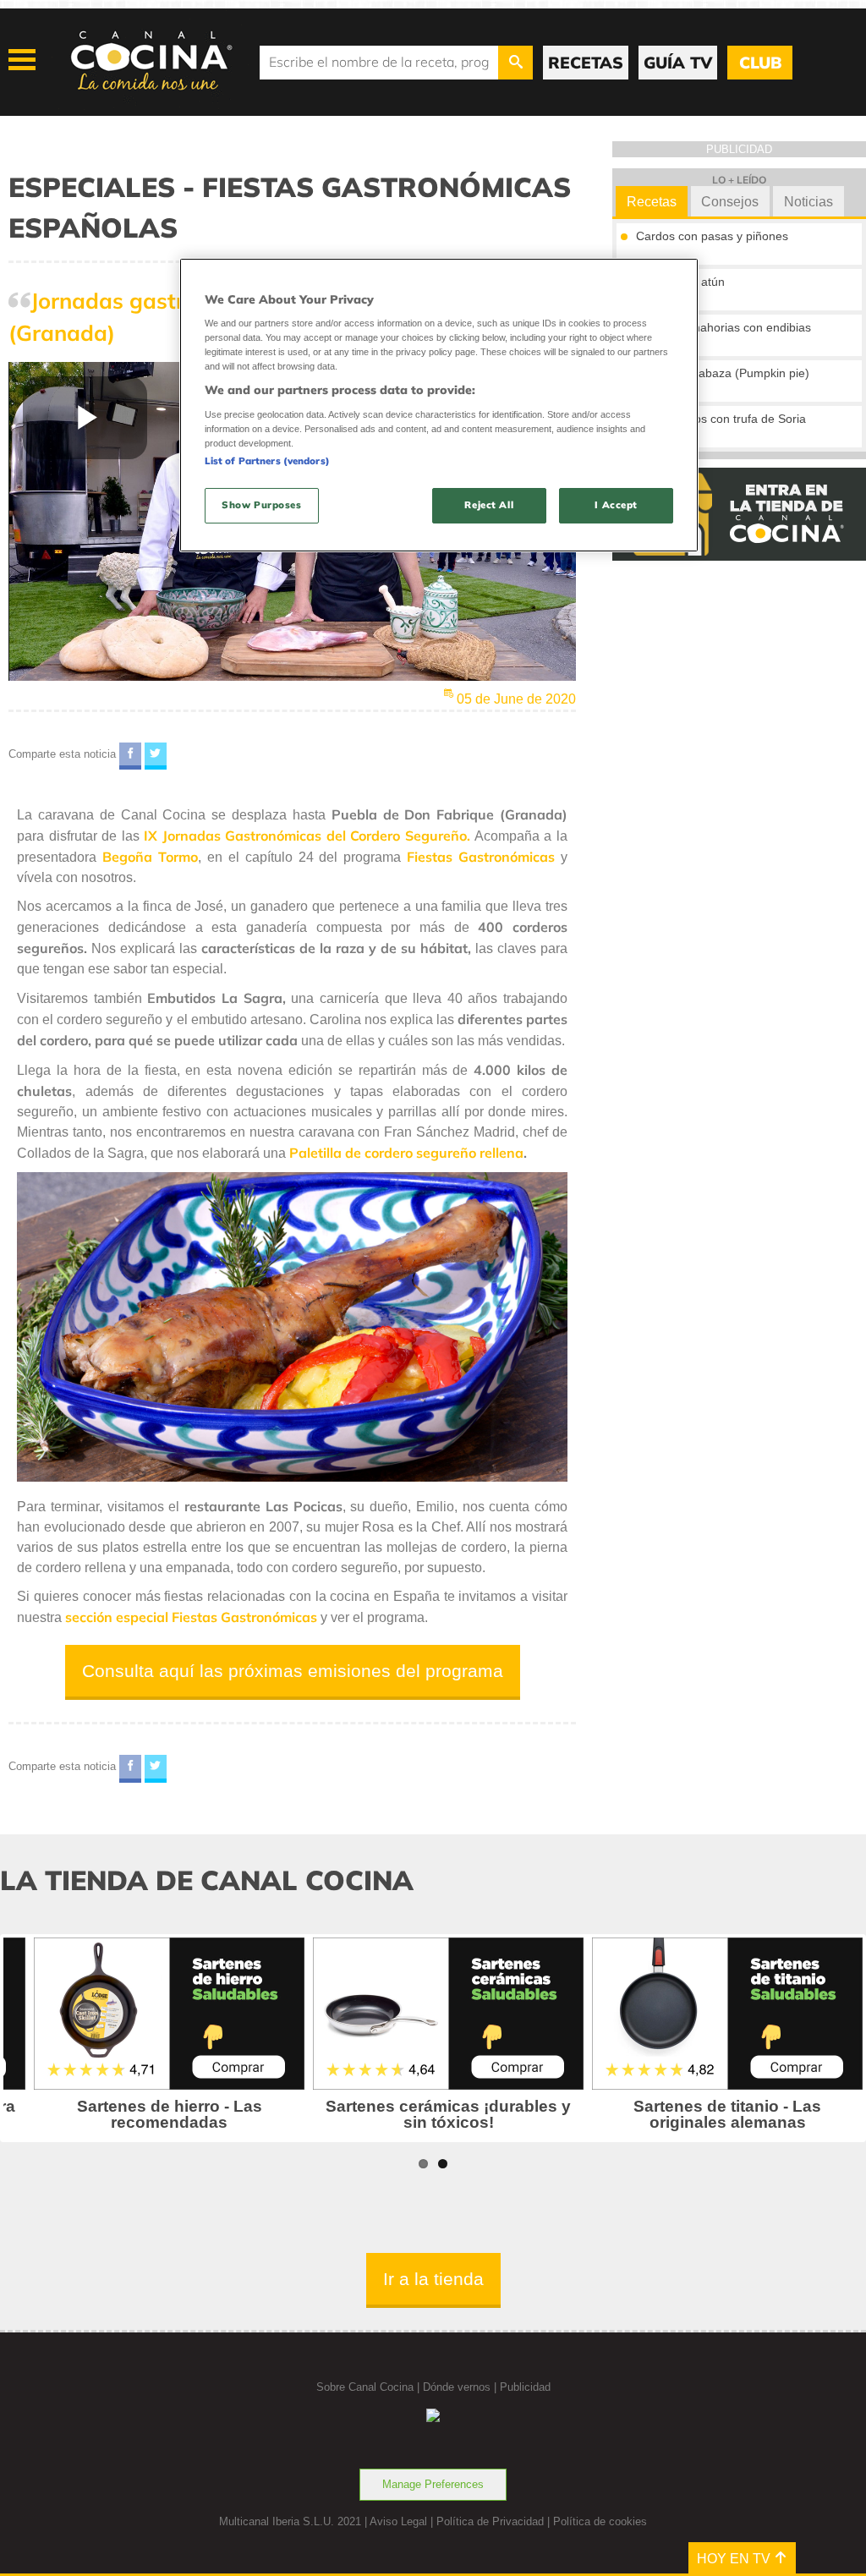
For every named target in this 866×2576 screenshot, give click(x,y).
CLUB (760, 63)
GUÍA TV (678, 63)
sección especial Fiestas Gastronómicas (191, 1617)
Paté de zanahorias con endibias (723, 327)
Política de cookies (600, 2521)
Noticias (808, 202)
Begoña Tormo (150, 857)
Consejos (730, 202)
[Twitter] (156, 756)
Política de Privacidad (490, 2521)
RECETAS (586, 63)
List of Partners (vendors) (267, 461)
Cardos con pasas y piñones (712, 236)
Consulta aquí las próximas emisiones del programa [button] (293, 1671)
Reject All (489, 505)
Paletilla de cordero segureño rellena (406, 1153)
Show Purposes (261, 505)
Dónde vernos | (461, 2387)
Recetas (652, 202)
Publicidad (525, 2387)
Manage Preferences (433, 2484)
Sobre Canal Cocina (365, 2387)
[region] (439, 406)
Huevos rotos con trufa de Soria (721, 419)
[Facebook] (130, 756)
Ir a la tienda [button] (433, 2279)
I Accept (616, 505)
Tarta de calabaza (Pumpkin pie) (723, 373)
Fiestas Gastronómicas (481, 857)
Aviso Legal (398, 2521)
